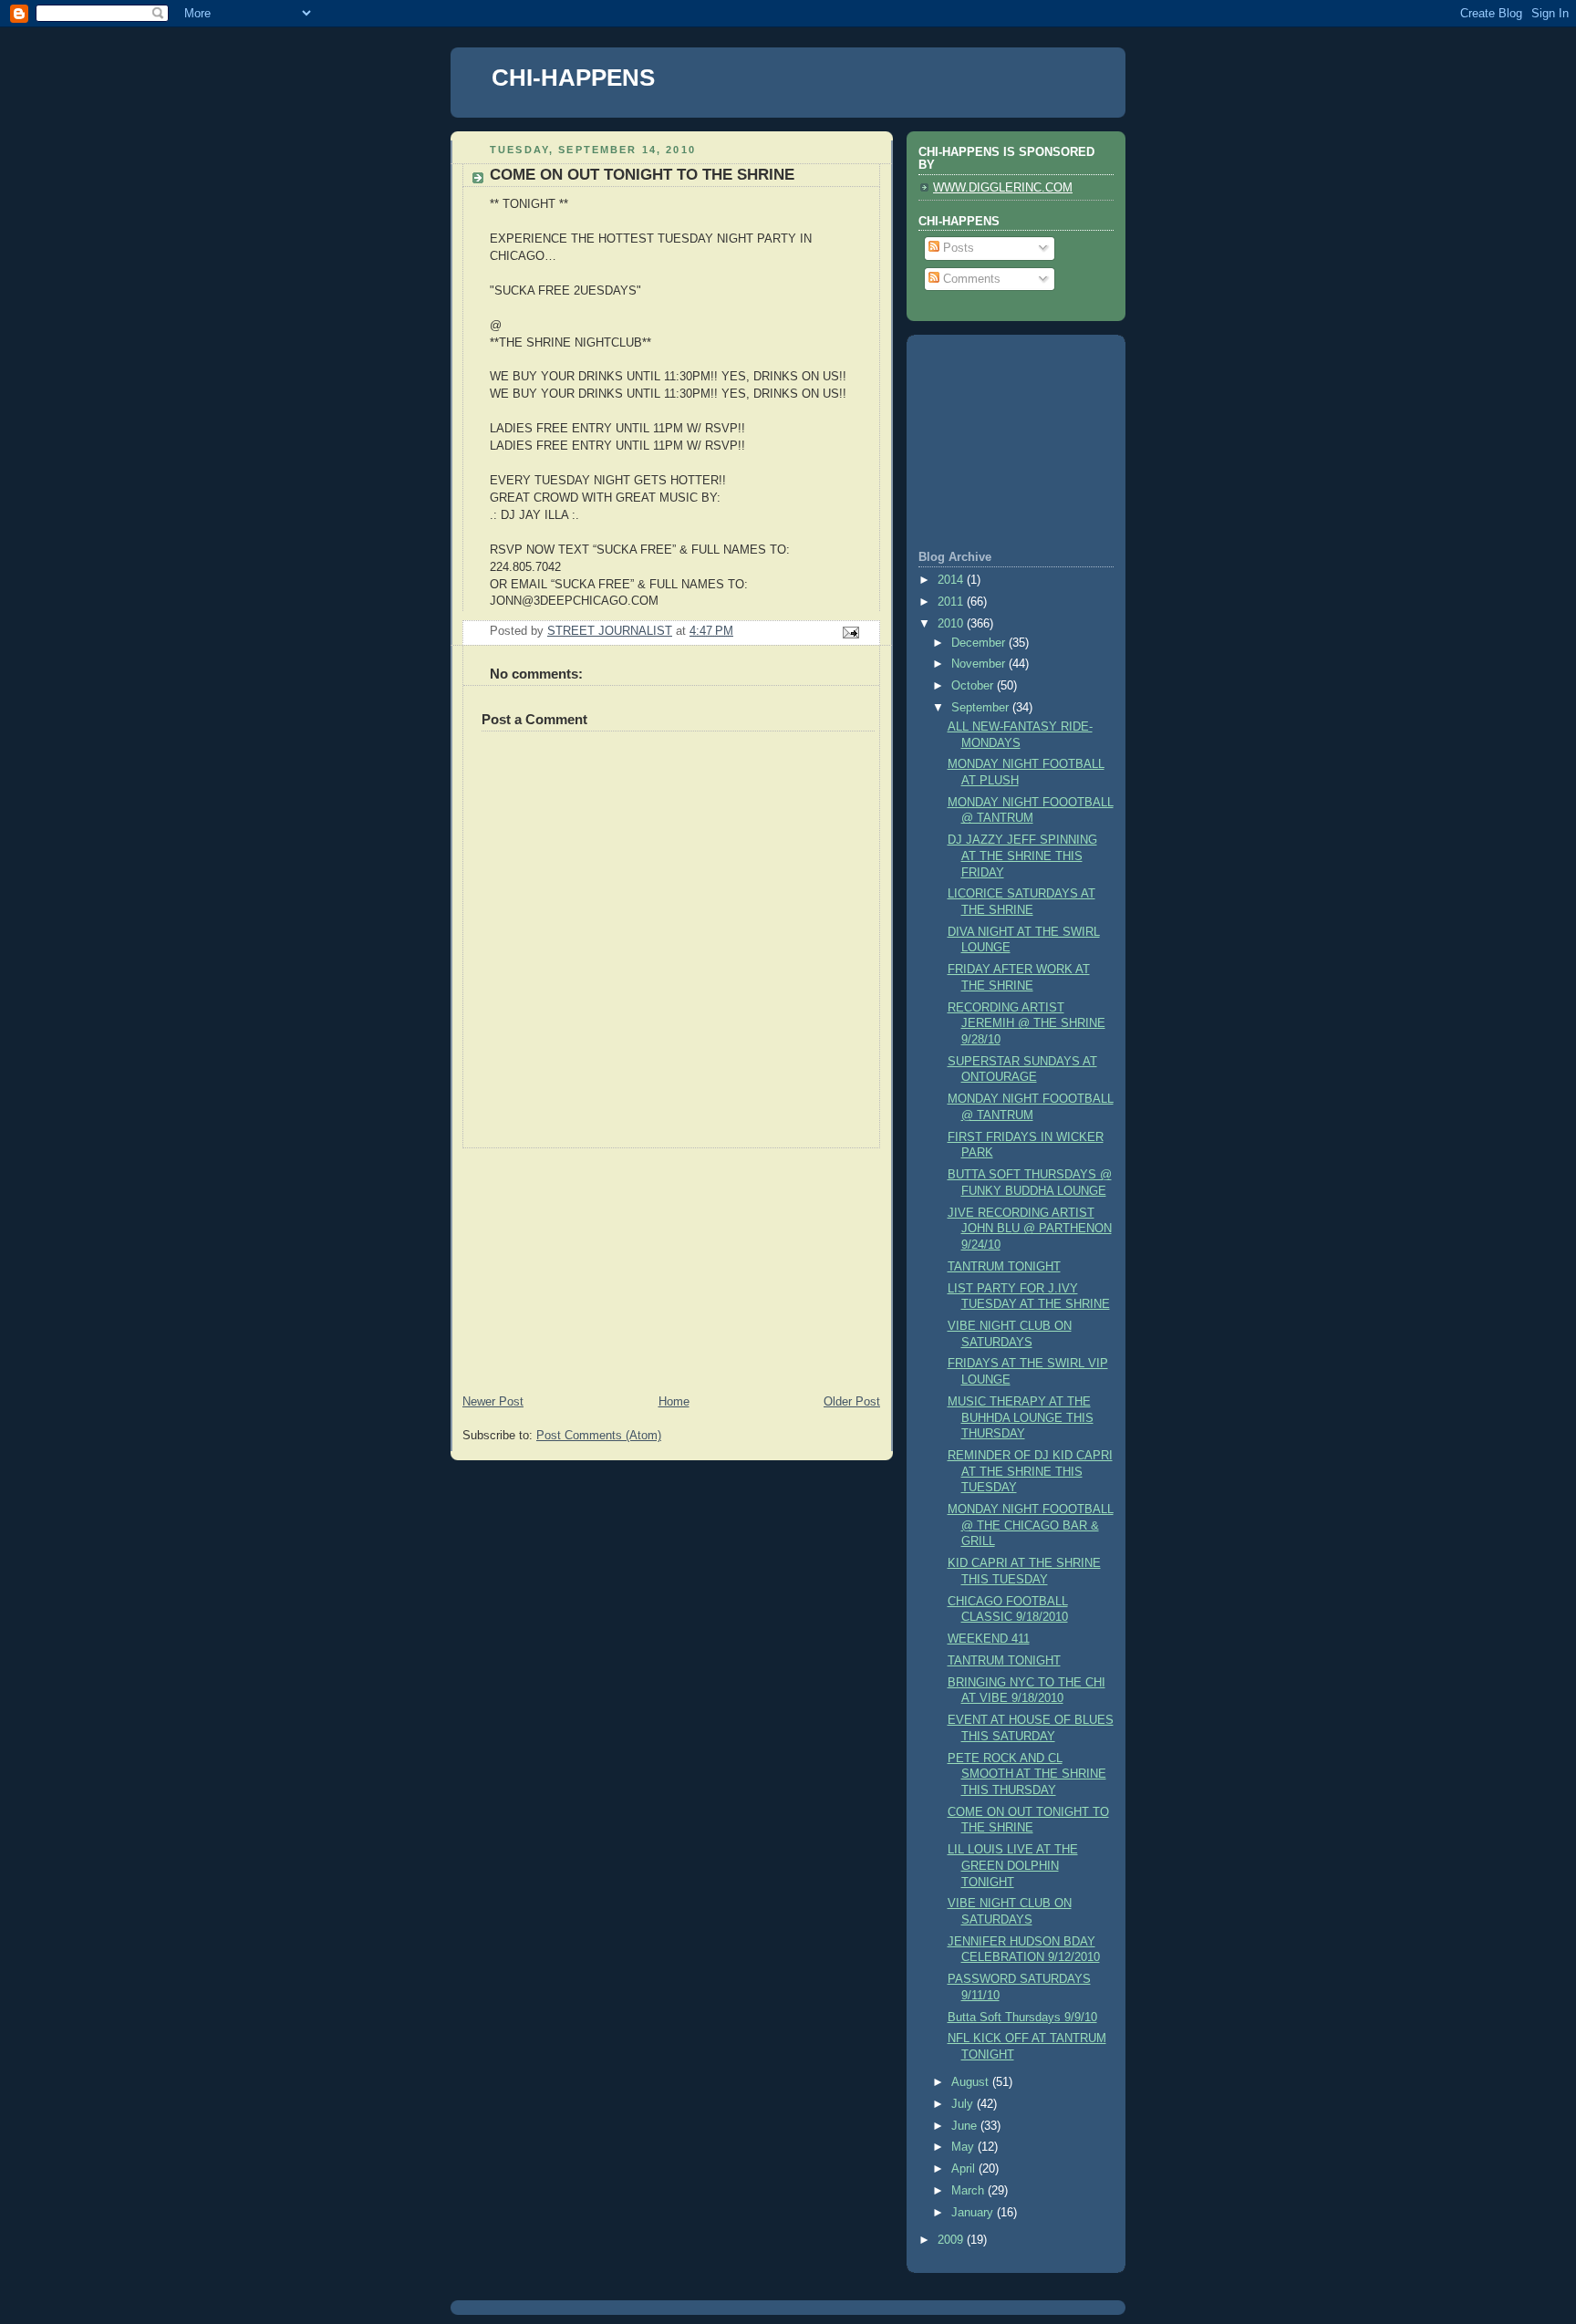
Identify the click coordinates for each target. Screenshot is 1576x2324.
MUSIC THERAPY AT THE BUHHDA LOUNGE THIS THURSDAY (1021, 1418)
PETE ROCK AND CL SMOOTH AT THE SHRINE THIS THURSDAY (1027, 1774)
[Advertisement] (587, 1262)
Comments (970, 279)
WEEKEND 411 (989, 1639)
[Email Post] (850, 632)
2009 (952, 2240)
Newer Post (493, 1402)
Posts (957, 248)
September (982, 708)
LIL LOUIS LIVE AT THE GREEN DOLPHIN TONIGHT (1013, 1866)
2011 (952, 602)
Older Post (852, 1402)
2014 (952, 580)
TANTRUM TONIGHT (1004, 1267)
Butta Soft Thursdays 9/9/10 (1022, 2018)
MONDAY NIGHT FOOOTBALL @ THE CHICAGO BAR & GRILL (1031, 1525)
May (964, 2147)
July (964, 2104)
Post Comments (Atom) (599, 1436)
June (966, 2126)
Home (674, 1402)
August (972, 2082)
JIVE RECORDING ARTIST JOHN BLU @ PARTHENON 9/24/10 (1030, 1229)
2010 (952, 624)
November (980, 664)
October (974, 686)
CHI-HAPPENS (573, 78)
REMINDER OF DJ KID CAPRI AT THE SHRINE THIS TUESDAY (1030, 1472)
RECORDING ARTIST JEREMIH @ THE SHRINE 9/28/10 (1026, 1024)
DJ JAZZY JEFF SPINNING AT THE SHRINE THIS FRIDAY (1022, 856)
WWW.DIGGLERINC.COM (1003, 188)
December (980, 643)
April (965, 2169)
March (969, 2191)
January (974, 2213)
